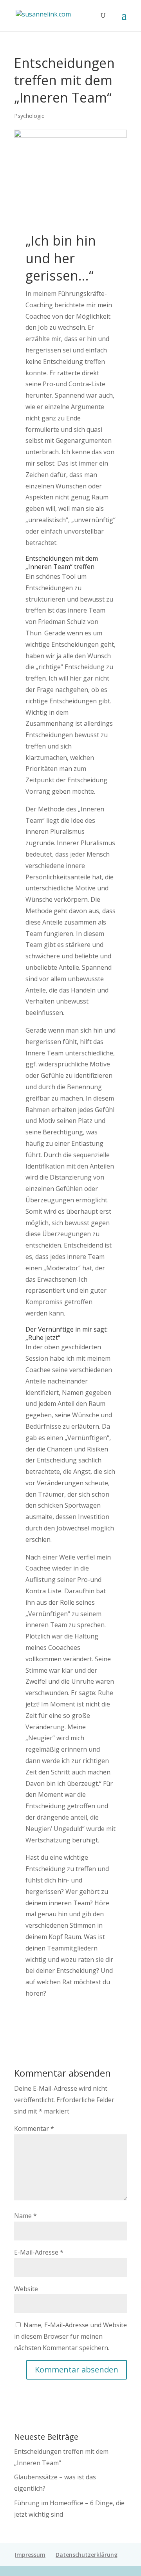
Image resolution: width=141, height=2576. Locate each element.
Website (26, 2289)
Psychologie (29, 116)
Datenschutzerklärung (87, 2555)
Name (25, 2216)
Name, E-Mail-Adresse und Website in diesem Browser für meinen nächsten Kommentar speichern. (70, 2336)
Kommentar (34, 2128)
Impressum (30, 2555)
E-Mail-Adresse (39, 2252)
